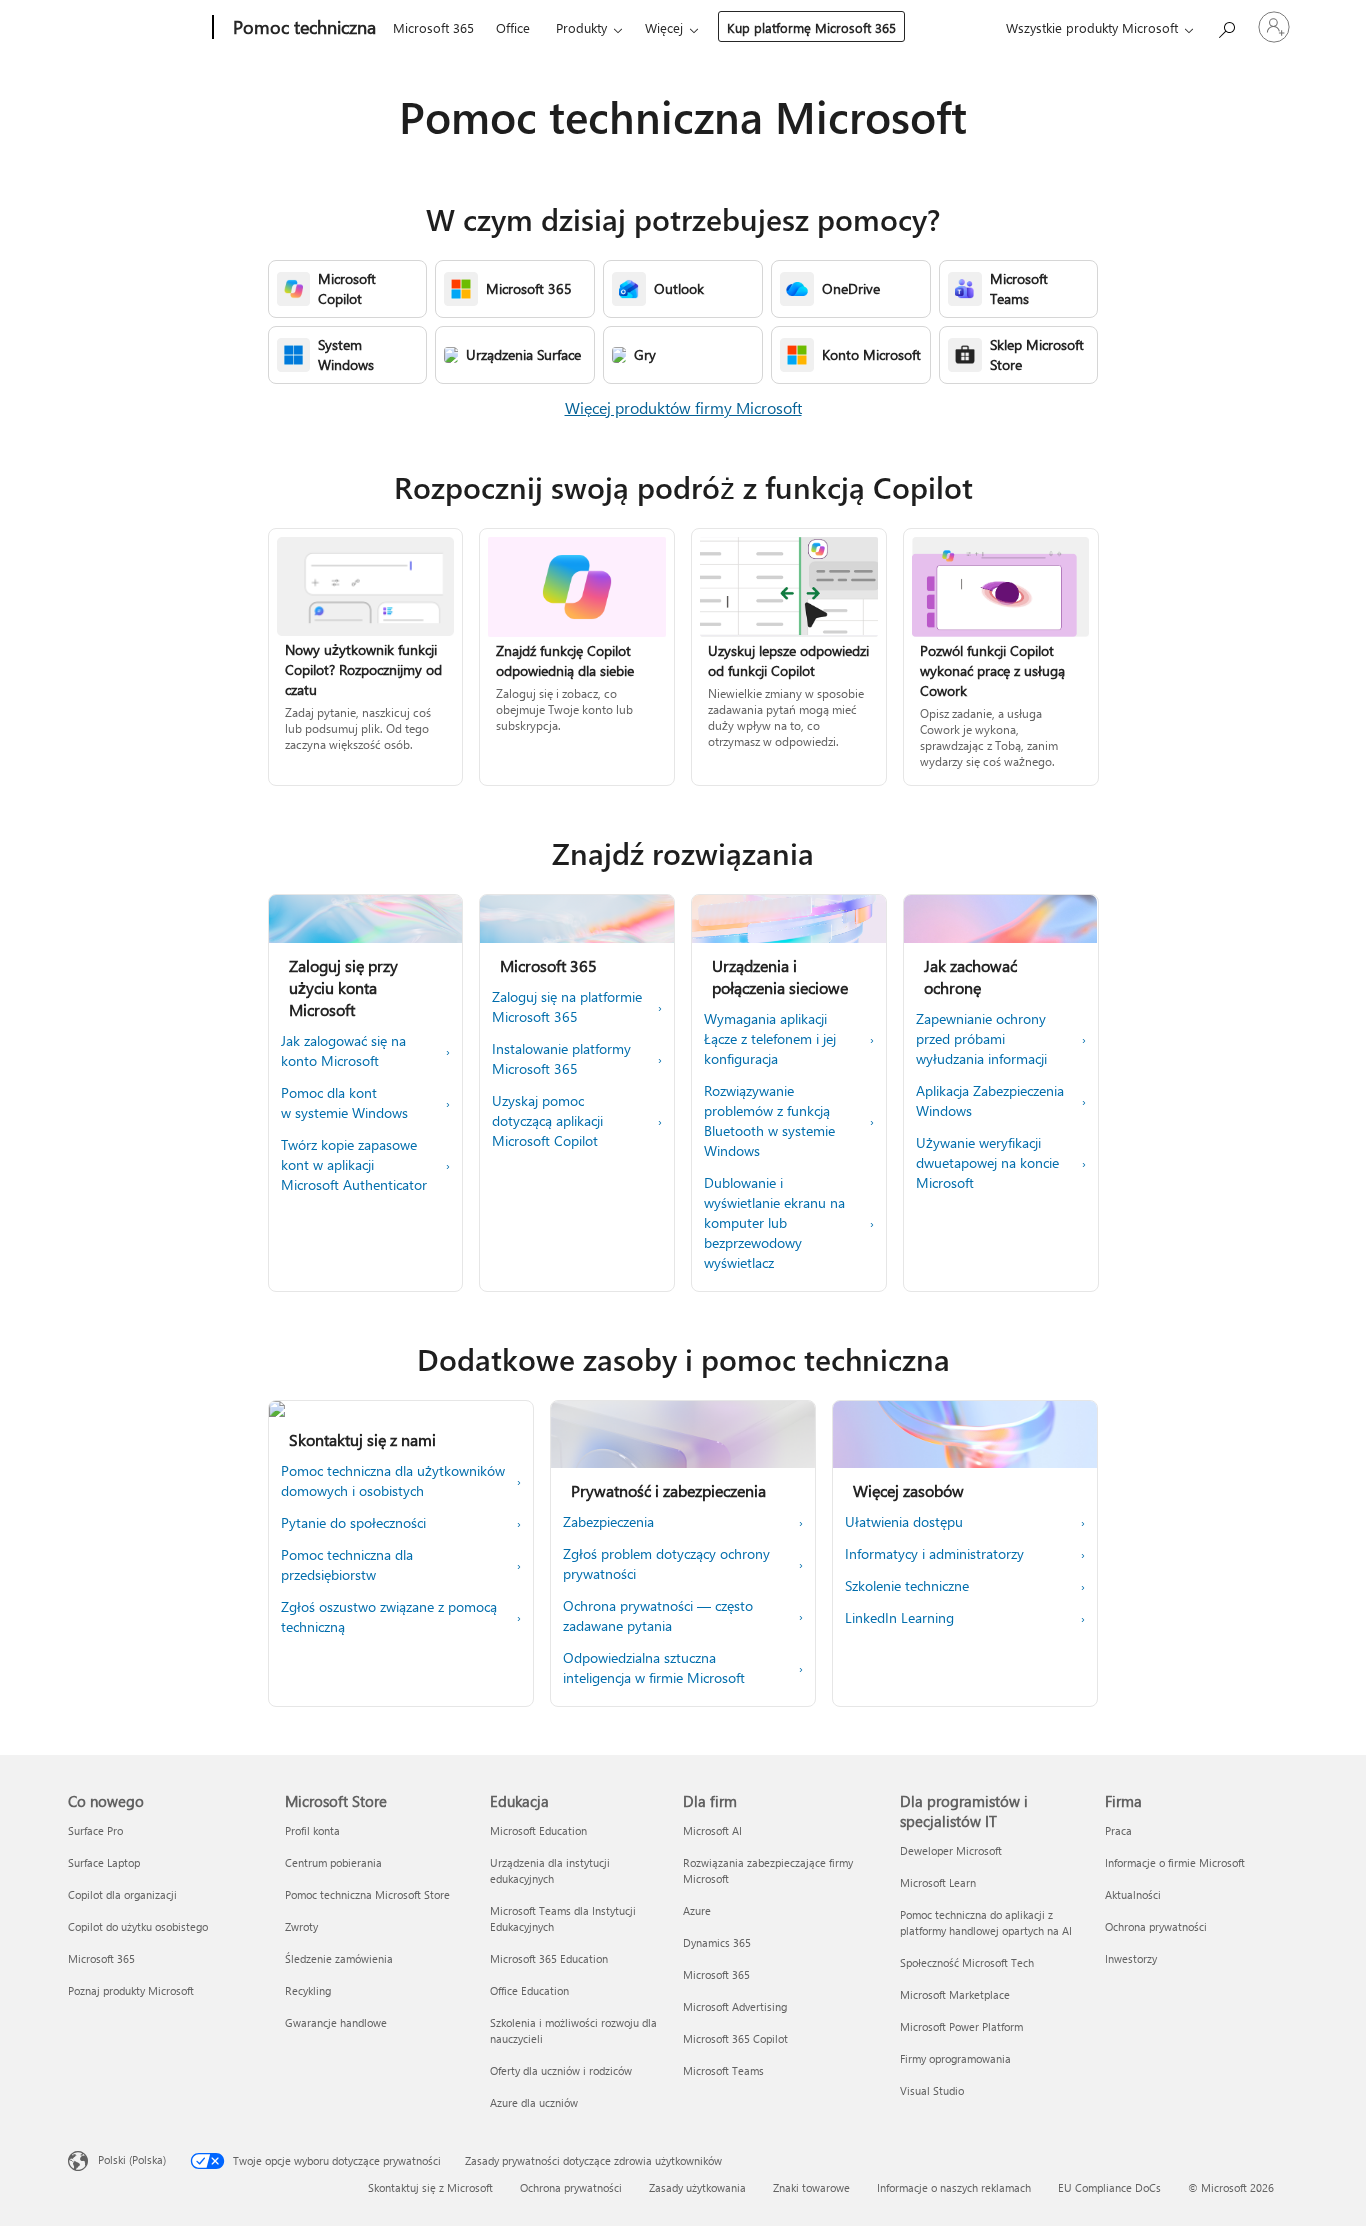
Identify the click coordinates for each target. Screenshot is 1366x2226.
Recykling (308, 1990)
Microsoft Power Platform (961, 2026)
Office (513, 27)
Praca (1118, 1830)
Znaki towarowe (811, 2187)
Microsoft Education (538, 1830)
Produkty (581, 27)
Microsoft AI (712, 1830)
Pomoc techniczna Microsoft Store (367, 1894)
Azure (697, 1910)
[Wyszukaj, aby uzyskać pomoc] (1226, 25)
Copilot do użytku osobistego (138, 1926)
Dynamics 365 (717, 1942)
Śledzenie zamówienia (339, 1958)
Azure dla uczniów (534, 2102)
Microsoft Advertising (735, 2006)
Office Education (529, 1990)
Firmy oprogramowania (955, 2058)
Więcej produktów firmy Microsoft (683, 407)
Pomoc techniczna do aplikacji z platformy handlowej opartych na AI (986, 1922)
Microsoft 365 (433, 27)
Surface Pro (95, 1830)
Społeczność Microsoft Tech (967, 1962)
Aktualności (1133, 1894)
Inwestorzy (1131, 1958)
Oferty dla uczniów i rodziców (561, 2070)
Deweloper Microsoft (951, 1850)
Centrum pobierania (333, 1862)
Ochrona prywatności (1156, 1926)
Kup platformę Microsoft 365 (811, 27)
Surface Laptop (104, 1862)
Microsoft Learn (938, 1882)
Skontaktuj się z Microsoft (430, 2187)
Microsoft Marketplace (955, 1994)
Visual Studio (932, 2090)
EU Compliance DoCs (1109, 2187)
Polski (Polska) (132, 2159)
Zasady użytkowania (697, 2187)
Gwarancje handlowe (336, 2022)
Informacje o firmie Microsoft (1175, 1862)
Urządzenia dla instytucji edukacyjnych (550, 1870)
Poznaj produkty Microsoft (131, 1990)
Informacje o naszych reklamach (954, 2187)
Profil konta (312, 1830)
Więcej (664, 27)
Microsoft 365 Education (549, 1958)
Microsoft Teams (723, 2070)
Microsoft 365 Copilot (735, 2038)
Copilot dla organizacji (122, 1894)
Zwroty (301, 1926)
